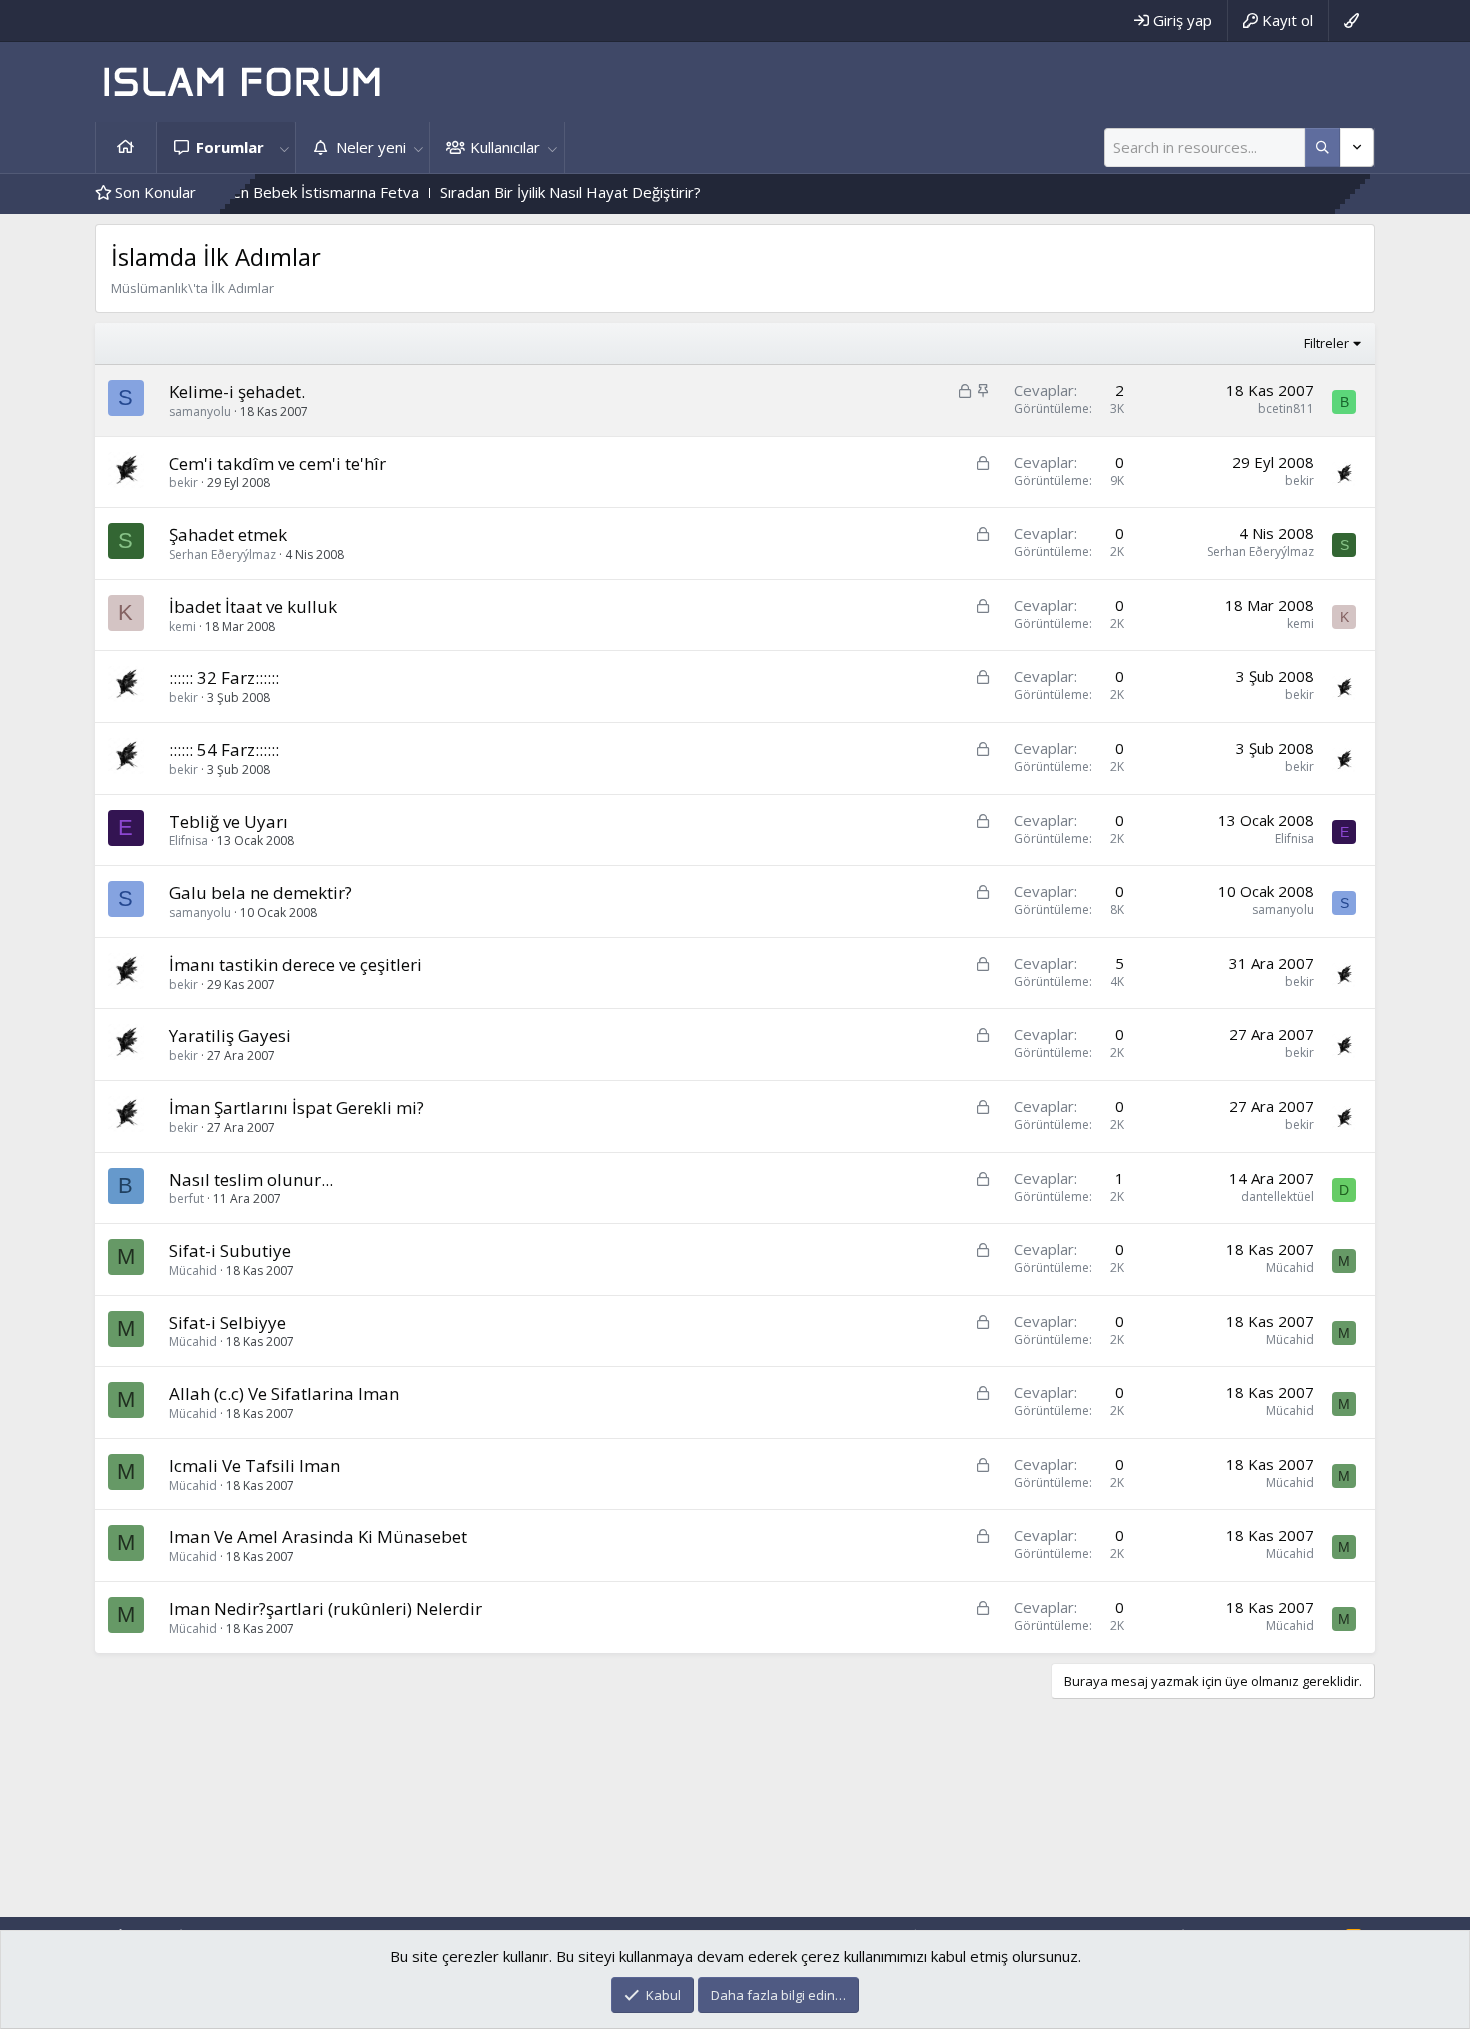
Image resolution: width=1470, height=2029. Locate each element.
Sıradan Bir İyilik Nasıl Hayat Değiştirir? (519, 192)
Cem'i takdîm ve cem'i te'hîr (277, 463)
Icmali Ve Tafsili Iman (254, 1465)
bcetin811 (1286, 408)
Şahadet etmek (228, 534)
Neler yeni (371, 147)
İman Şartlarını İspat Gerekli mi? (296, 1107)
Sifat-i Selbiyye (227, 1322)
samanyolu (200, 411)
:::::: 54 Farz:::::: (224, 749)
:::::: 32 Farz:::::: (224, 677)
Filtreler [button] (1326, 343)
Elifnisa (188, 840)
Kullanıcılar (505, 147)
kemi (182, 626)
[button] (284, 147)
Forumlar (230, 147)
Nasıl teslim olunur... (251, 1179)
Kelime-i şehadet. (237, 391)
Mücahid (193, 1270)
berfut (186, 1198)
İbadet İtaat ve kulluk (253, 606)
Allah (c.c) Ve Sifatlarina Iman (284, 1393)
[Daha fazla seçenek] (1322, 147)
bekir (183, 482)
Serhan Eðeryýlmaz (222, 554)
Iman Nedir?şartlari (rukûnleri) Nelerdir (325, 1608)
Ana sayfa (126, 147)
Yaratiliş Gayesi (230, 1035)
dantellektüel (1277, 1196)
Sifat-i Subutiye (230, 1250)
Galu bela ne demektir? (260, 892)
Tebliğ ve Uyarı (228, 821)
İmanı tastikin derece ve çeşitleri (295, 964)
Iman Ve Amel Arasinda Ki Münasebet (318, 1536)
